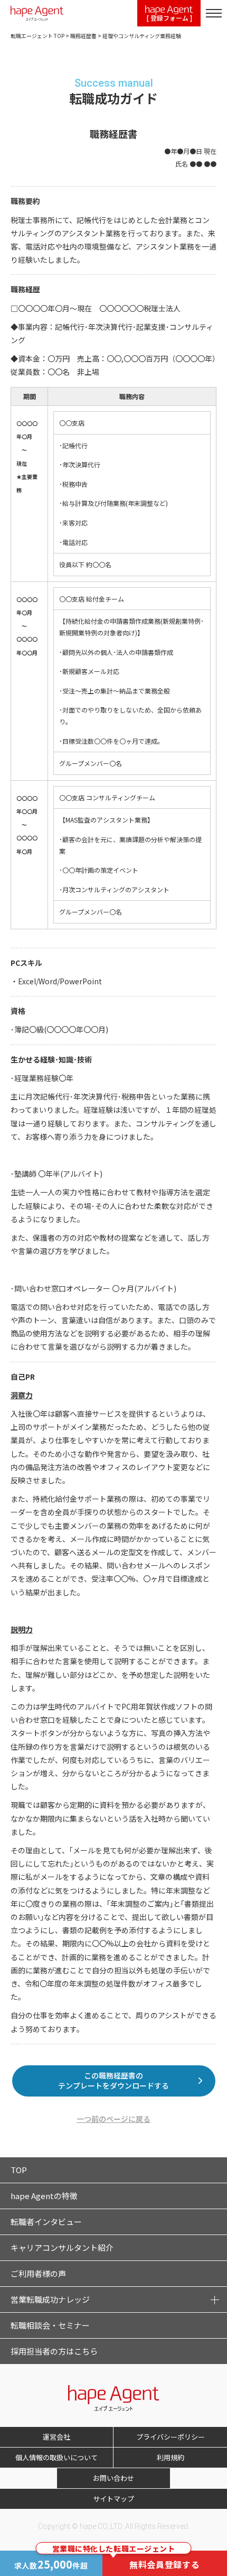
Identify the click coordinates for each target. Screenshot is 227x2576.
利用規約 (171, 2457)
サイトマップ (113, 2499)
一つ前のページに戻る (113, 2119)
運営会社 (56, 2437)
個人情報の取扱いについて (56, 2457)
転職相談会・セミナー (50, 2325)
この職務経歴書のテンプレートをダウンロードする (113, 2081)
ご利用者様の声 (38, 2273)
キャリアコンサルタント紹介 (62, 2247)
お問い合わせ (113, 2478)
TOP (19, 2170)
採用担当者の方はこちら (54, 2351)
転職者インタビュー (46, 2222)
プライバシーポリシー (171, 2437)
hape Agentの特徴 (44, 2196)
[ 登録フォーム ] (169, 18)
